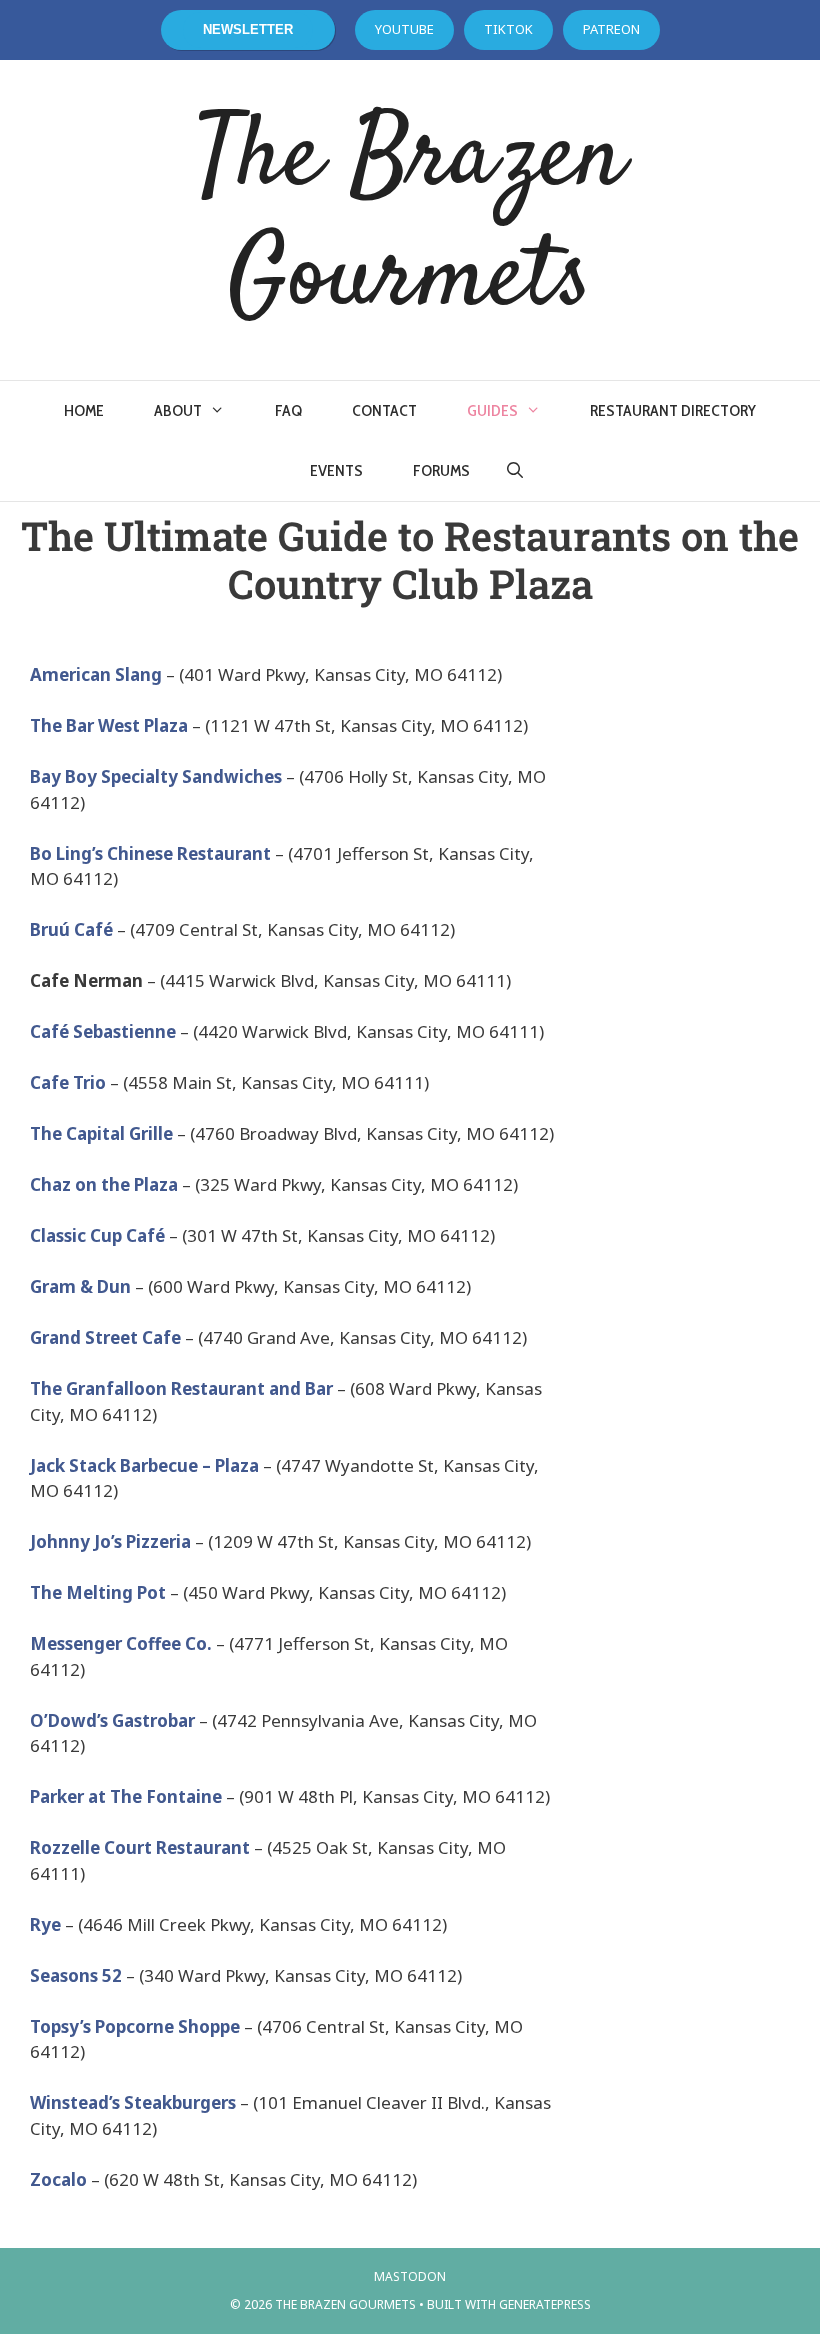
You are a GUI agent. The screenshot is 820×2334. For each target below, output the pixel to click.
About (178, 410)
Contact (384, 410)
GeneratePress (545, 2304)
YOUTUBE (404, 29)
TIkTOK (508, 29)
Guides (492, 410)
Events (336, 470)
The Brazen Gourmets (410, 220)
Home (84, 410)
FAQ (288, 410)
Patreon (611, 29)
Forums (441, 470)
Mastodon (410, 2276)
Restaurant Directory (673, 410)
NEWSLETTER (248, 29)
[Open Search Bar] (515, 471)
